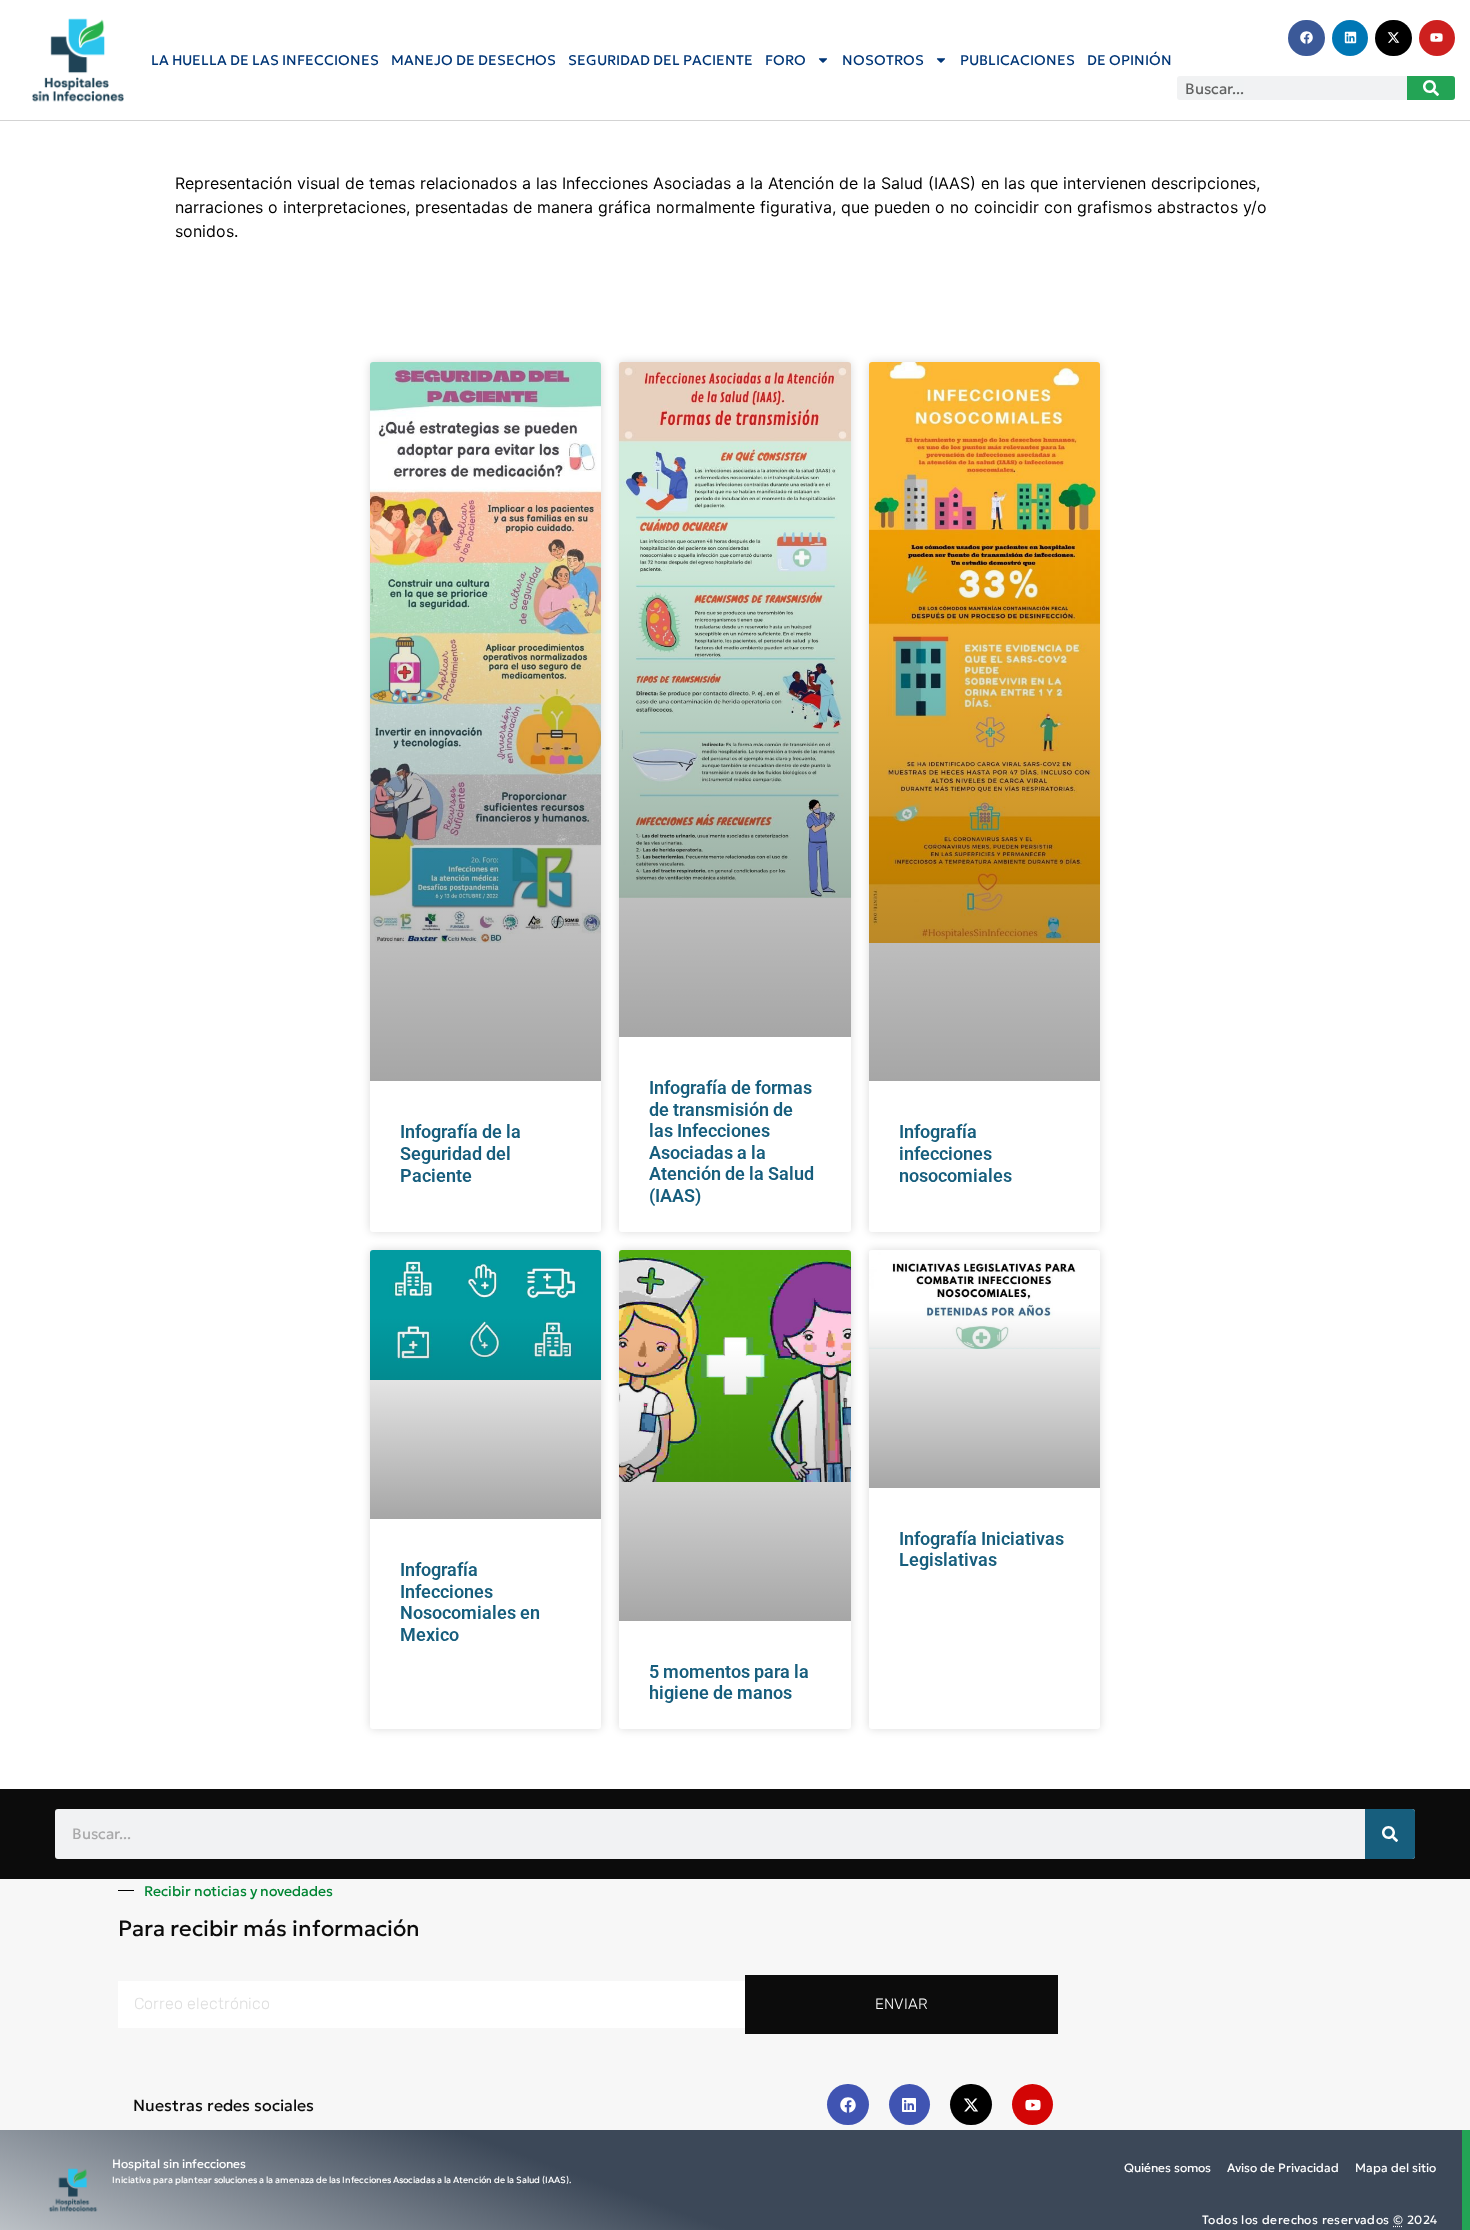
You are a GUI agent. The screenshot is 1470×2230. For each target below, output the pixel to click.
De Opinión (1129, 60)
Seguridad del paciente (660, 60)
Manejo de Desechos (473, 60)
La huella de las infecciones (265, 60)
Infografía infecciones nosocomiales (955, 1153)
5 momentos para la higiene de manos (729, 1682)
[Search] (1431, 88)
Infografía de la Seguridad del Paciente (460, 1153)
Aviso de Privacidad (1283, 2167)
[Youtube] (1437, 38)
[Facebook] (1306, 38)
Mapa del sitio (1395, 2167)
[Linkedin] (1350, 38)
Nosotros (883, 60)
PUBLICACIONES (1017, 60)
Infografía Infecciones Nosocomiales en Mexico (470, 1602)
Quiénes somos (1167, 2167)
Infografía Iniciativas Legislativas (981, 1549)
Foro (785, 60)
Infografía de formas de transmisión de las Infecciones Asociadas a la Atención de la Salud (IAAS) (731, 1141)
